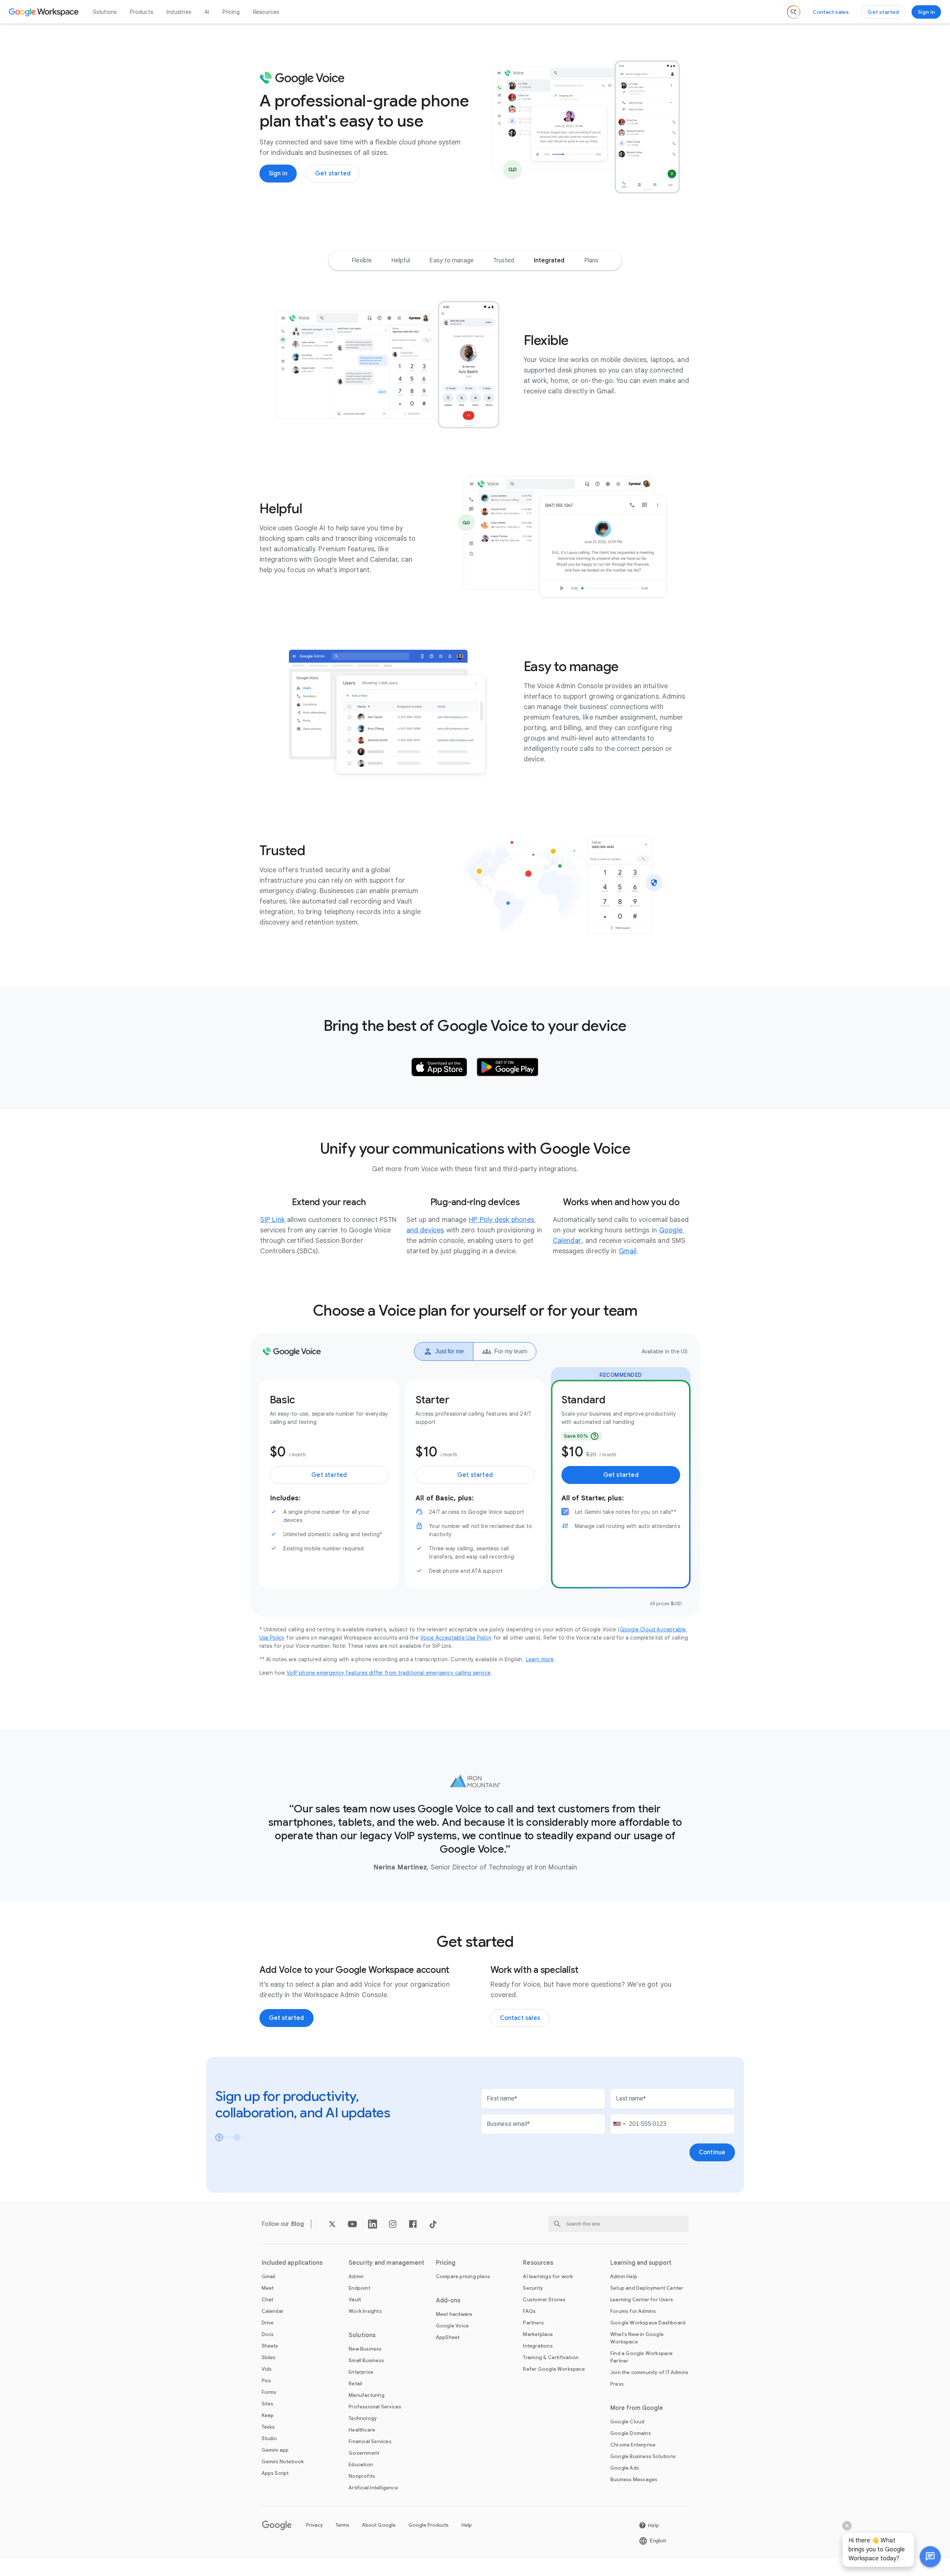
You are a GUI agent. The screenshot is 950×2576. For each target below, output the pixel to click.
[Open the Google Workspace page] (45, 12)
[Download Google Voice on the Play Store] (508, 1067)
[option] (362, 261)
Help (467, 2525)
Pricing (231, 12)
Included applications (292, 2263)
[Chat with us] (930, 2557)
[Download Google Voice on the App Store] (439, 1067)
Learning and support (641, 2263)
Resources (266, 12)
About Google (379, 2525)
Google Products (429, 2525)
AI (207, 12)
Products (141, 12)
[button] (930, 2557)
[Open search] (794, 12)
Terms (342, 2525)
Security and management (387, 2263)
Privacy (314, 2525)
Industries (179, 12)
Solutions (105, 12)
